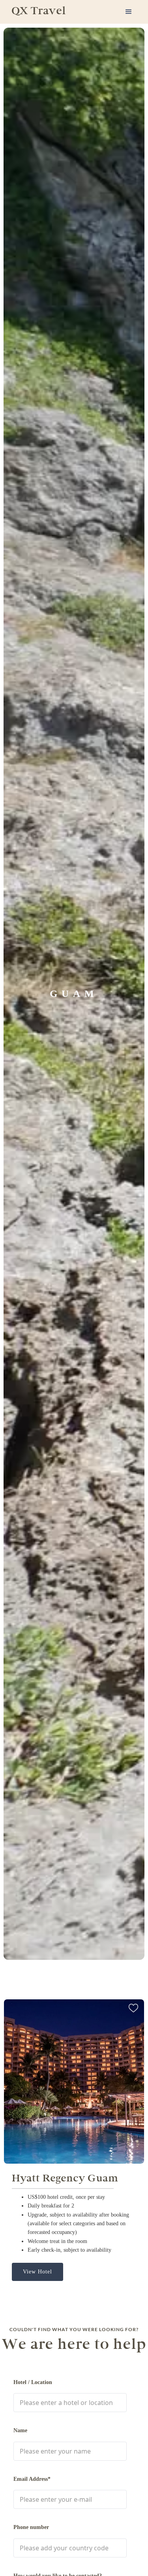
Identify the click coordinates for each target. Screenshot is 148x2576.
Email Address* (32, 2479)
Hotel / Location (33, 2382)
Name (20, 2430)
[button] (129, 12)
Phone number (31, 2527)
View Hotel (37, 2272)
